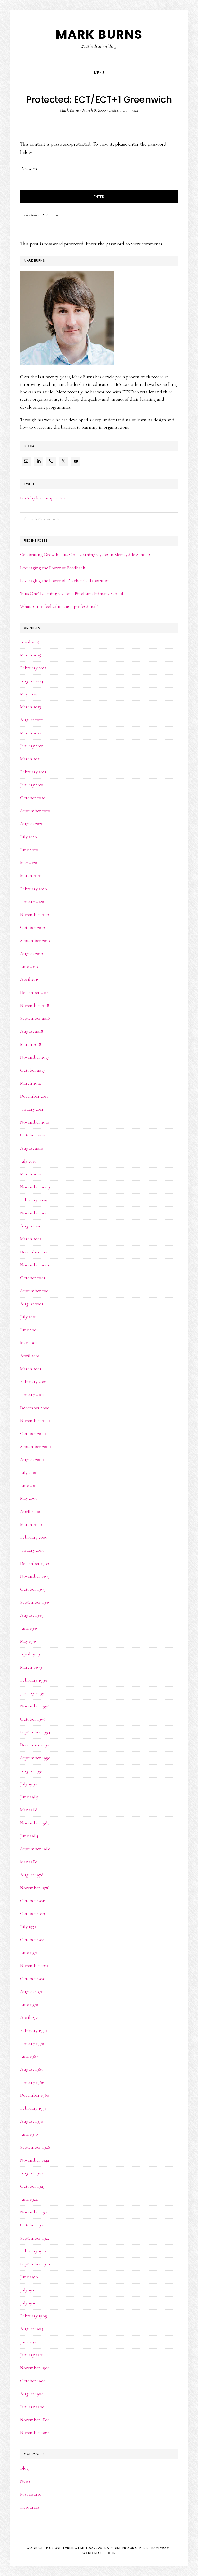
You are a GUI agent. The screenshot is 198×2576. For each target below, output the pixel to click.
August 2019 (32, 953)
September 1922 (35, 2238)
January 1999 (32, 1693)
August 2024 (32, 681)
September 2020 (35, 811)
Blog (24, 2468)
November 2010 (35, 1122)
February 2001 (33, 1381)
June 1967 (29, 2056)
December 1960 (35, 2095)
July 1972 (28, 1927)
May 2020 (29, 862)
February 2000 (34, 1537)
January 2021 (32, 785)
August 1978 (32, 1875)
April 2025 (30, 642)
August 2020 (32, 823)
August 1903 (32, 2329)
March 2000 (31, 1524)
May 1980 (29, 1862)
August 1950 (32, 2121)
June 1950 (29, 2134)
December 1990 (35, 1745)
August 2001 (32, 1304)
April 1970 (30, 2017)
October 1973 (32, 1913)
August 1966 (32, 2069)
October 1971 (32, 1939)
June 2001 (29, 1330)
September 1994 (35, 1732)
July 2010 (28, 1161)
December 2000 (35, 1408)
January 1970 (32, 2043)
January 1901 (32, 2355)
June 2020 (29, 850)
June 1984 (29, 1836)
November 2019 (35, 914)
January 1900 (32, 2407)
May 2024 (28, 694)
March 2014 (31, 1083)
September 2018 (35, 1018)
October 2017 (32, 1070)
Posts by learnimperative (43, 498)
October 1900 (33, 2381)
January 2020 (32, 901)
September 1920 (35, 2264)
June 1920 (29, 2277)
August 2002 (32, 1226)
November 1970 (35, 1965)
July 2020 (28, 837)
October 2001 (33, 1278)
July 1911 (28, 2290)
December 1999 (35, 1563)
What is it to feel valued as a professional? (59, 606)
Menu (99, 73)
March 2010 (31, 1174)
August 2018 (32, 1031)
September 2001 (35, 1291)
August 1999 (32, 1615)
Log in (110, 2553)
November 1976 (35, 1888)
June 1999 (29, 1628)
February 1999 (34, 1680)
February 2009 (34, 1200)
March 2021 (30, 759)
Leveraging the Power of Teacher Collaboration (65, 580)
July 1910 (28, 2303)
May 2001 (28, 1342)
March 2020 (31, 875)
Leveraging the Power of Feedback (53, 568)
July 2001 (28, 1317)
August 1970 (32, 1991)
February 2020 (34, 889)
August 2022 (31, 720)
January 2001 (32, 1394)
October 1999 (33, 1589)
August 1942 (31, 2173)
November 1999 (35, 1576)
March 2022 (31, 733)
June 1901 (29, 2342)
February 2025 (33, 668)
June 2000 (29, 1485)
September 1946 (35, 2147)
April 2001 (30, 1356)
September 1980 (35, 1849)
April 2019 (30, 979)
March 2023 (31, 707)
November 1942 (35, 2160)
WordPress (93, 2553)
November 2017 (35, 1057)
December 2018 (34, 992)
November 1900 (35, 2368)
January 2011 (32, 1109)
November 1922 (34, 2212)
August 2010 (32, 1148)
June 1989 (29, 1797)
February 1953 (33, 2108)
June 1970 (29, 2004)
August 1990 (32, 1771)
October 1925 (32, 2186)
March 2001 (31, 1369)
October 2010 (33, 1135)
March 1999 (31, 1667)
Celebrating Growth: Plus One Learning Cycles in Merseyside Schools (85, 554)
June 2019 (29, 966)
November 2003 (35, 1213)
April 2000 (30, 1511)
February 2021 (33, 772)
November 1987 (35, 1823)
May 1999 (29, 1641)
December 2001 (34, 1252)
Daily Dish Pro (117, 2548)
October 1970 (33, 1978)
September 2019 (35, 940)
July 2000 (29, 1472)
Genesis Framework (152, 2548)
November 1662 (35, 2432)
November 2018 (35, 1005)
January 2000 (32, 1550)
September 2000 (35, 1446)
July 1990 (29, 1784)
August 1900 (32, 2394)
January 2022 (32, 746)
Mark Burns (99, 34)
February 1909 (34, 2316)
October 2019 (33, 927)
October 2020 (33, 798)
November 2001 (35, 1265)
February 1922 (33, 2251)
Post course (50, 215)
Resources (30, 2507)
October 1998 (33, 1719)
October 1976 (33, 1900)
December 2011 (34, 1096)
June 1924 (29, 2199)
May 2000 (29, 1498)
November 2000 (35, 1420)
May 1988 (29, 1810)
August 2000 (32, 1459)
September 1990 (35, 1758)
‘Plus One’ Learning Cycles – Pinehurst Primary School (72, 593)
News (25, 2481)
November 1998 (35, 1706)
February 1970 (34, 2030)
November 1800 (35, 2420)
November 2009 (35, 1187)
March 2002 (31, 1239)
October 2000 (33, 1433)
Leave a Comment (124, 110)
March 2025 (31, 655)
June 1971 (29, 1952)
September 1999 (35, 1602)
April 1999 (30, 1654)
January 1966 (32, 2082)
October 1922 (32, 2225)
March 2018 (31, 1044)
